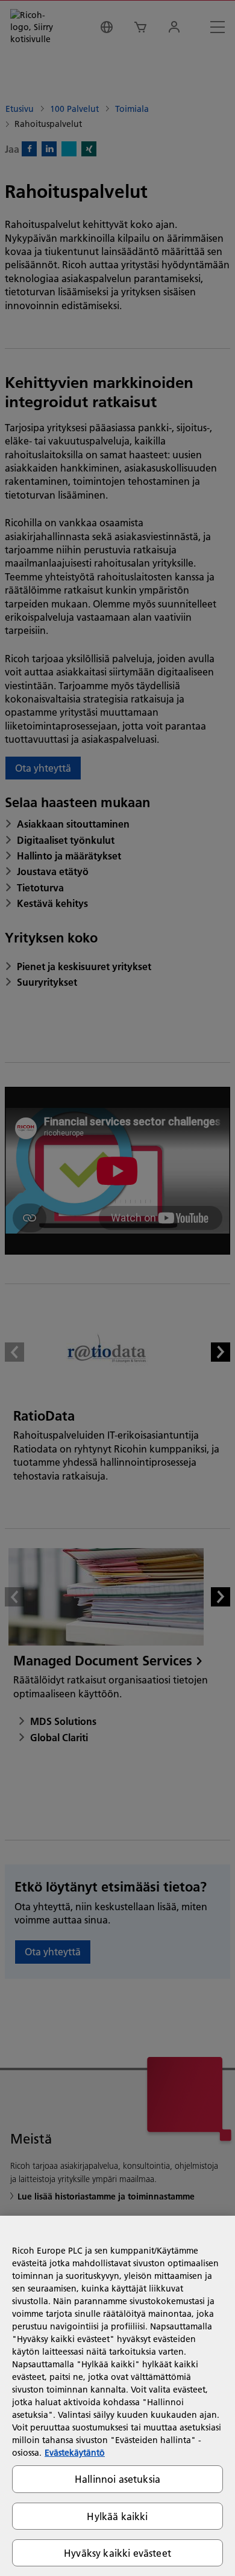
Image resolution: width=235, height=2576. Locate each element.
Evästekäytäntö (75, 2453)
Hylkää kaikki (117, 2516)
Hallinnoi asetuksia (117, 2479)
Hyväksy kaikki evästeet (117, 2553)
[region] (117, 2396)
